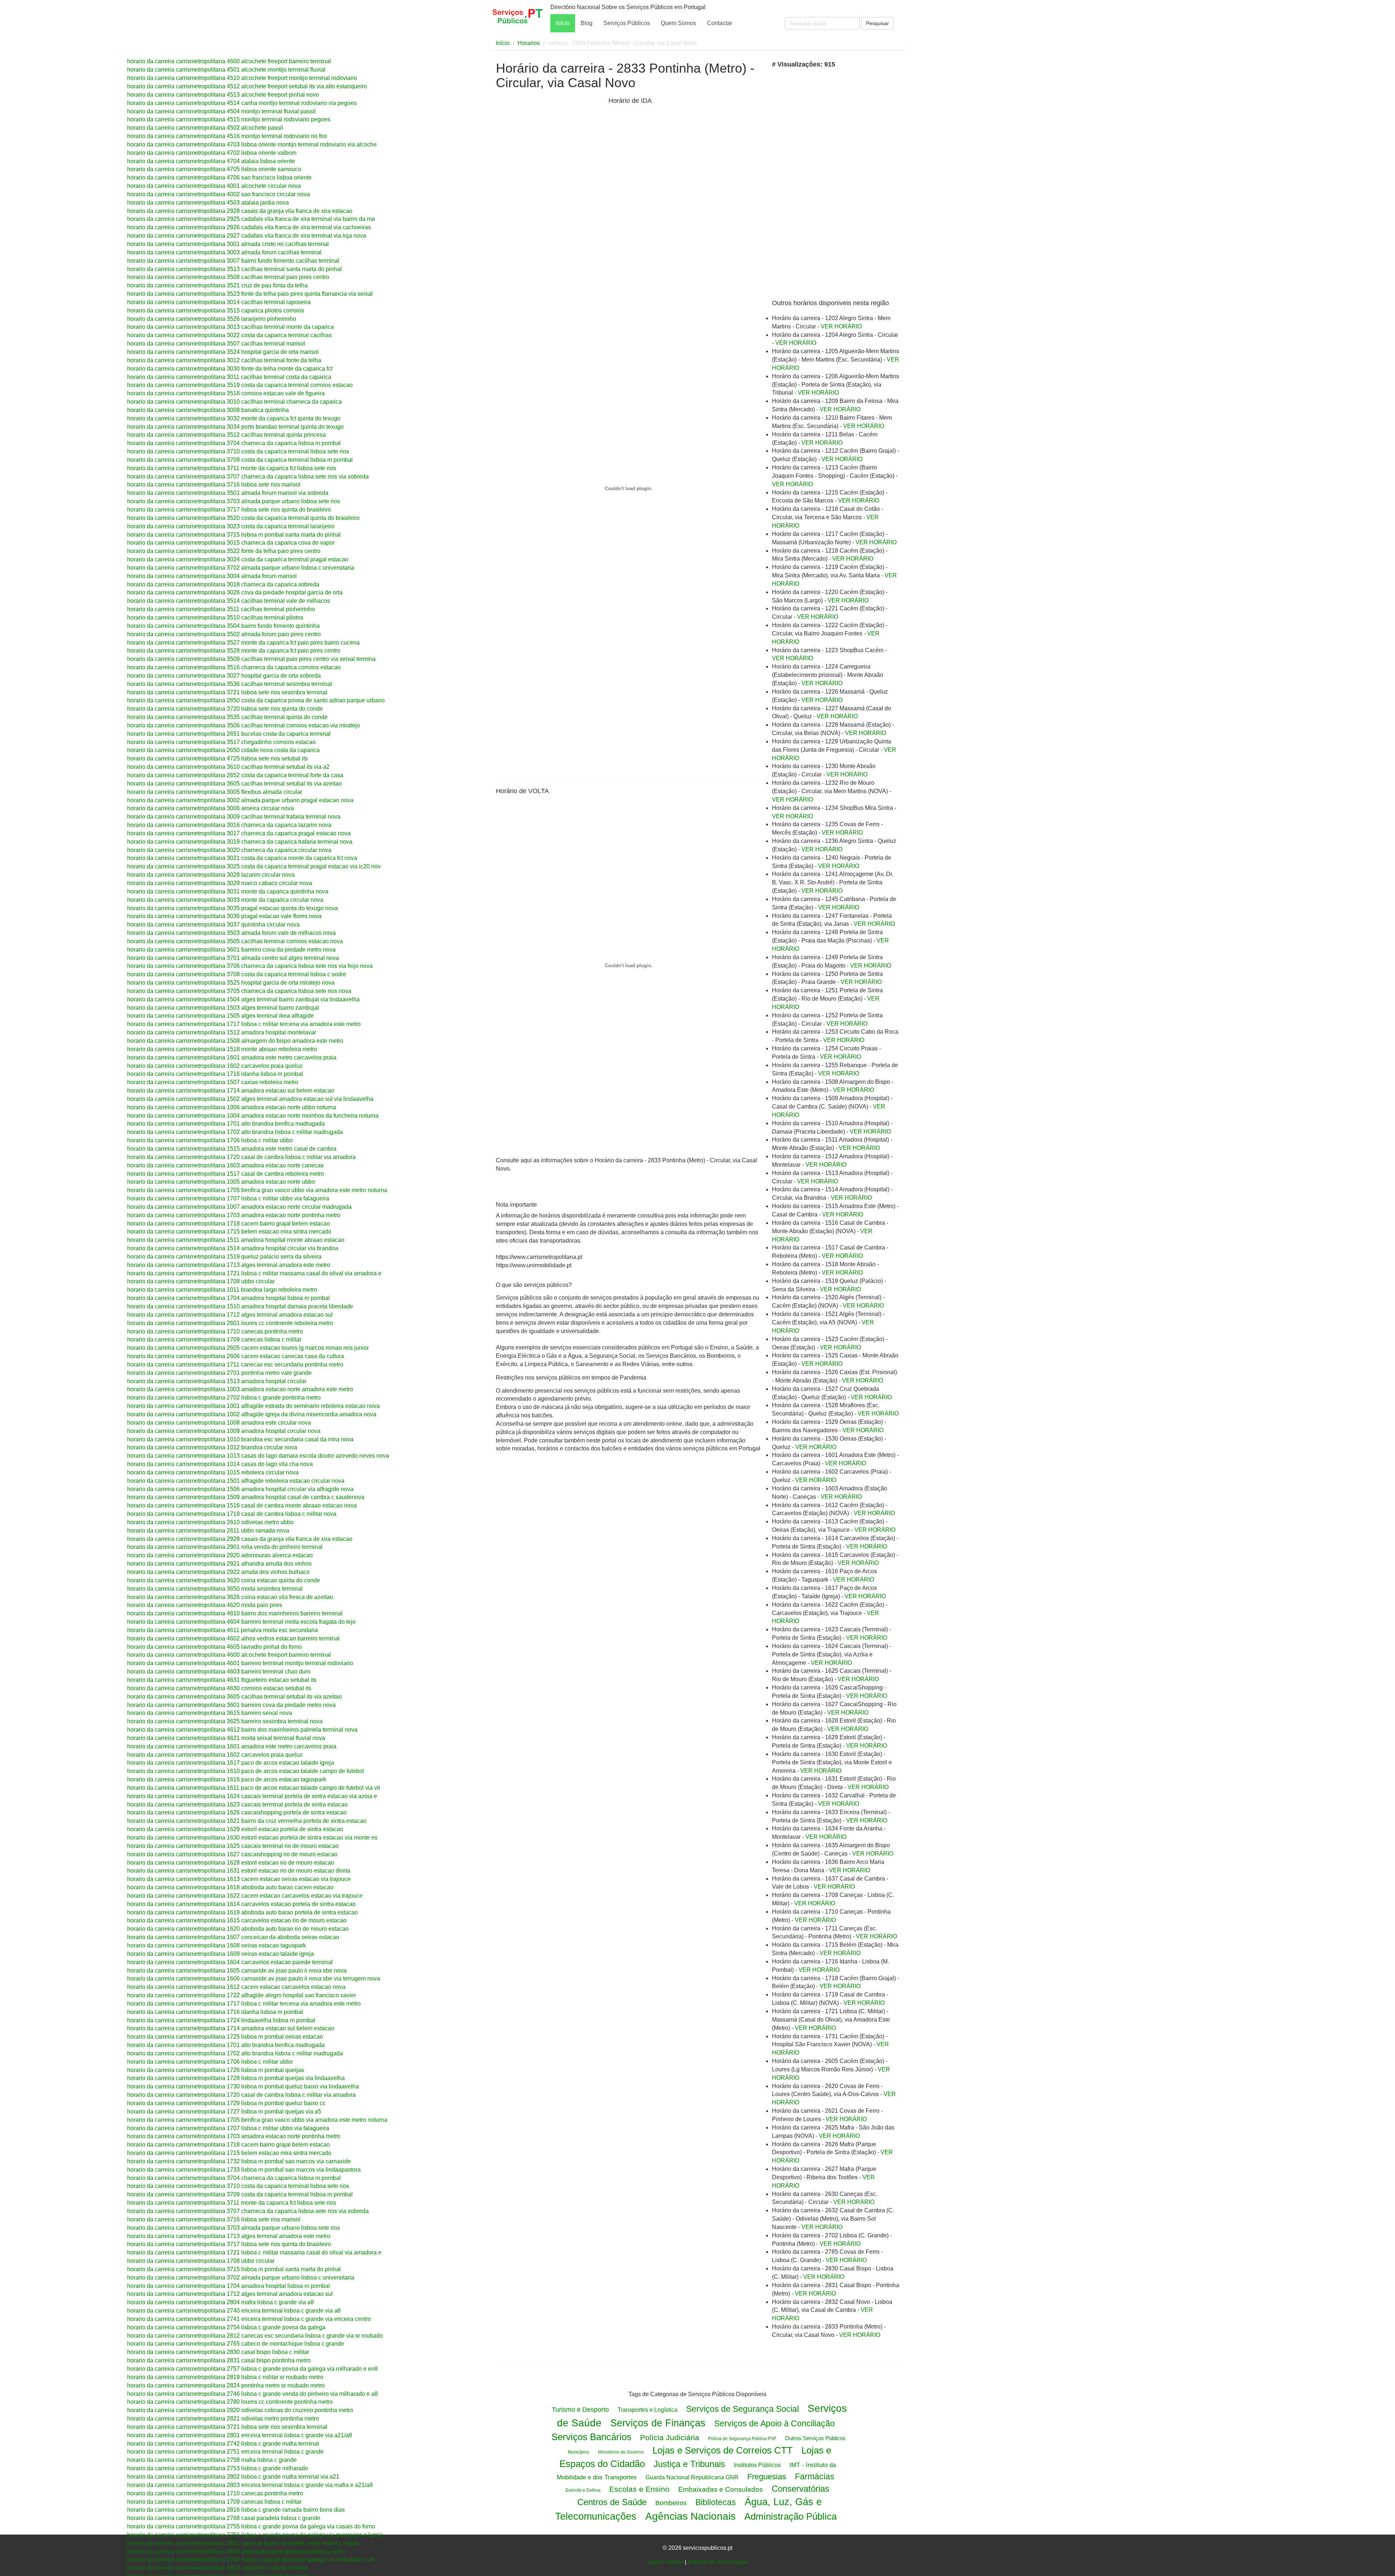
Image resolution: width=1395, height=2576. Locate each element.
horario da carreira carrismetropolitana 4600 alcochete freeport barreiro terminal (229, 61)
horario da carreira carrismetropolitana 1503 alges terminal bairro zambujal (223, 1008)
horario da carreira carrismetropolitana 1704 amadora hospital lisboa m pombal (229, 1298)
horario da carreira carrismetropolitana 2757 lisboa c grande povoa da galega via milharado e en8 (252, 2369)
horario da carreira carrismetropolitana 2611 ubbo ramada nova (208, 1531)
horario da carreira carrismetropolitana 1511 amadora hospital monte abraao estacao (236, 1240)
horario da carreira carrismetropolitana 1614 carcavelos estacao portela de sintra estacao (241, 1904)
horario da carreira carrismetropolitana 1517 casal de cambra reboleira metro (226, 1174)
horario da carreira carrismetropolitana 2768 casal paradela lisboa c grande (224, 2518)
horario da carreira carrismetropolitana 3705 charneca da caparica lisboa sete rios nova (239, 991)
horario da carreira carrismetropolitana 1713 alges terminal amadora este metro (229, 1265)
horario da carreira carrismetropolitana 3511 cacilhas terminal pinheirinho (221, 609)
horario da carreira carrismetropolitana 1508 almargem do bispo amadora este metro (235, 1041)
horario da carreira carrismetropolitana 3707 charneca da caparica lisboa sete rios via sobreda (248, 477)
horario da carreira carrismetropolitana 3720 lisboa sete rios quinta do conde (225, 709)
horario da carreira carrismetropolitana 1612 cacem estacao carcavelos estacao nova (236, 1987)
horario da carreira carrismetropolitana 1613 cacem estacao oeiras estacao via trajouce (239, 1879)
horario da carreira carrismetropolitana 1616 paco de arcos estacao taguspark (227, 1779)
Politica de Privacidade (717, 2562)
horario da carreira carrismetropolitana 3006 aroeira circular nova (211, 808)
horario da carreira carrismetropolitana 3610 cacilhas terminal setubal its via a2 (228, 767)
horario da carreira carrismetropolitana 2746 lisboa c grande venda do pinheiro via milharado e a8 (252, 2394)
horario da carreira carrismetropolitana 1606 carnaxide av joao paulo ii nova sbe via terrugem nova (254, 1979)
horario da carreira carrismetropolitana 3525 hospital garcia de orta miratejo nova (231, 983)
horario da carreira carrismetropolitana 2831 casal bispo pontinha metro (219, 2360)
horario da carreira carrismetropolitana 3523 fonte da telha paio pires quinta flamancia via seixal (250, 294)
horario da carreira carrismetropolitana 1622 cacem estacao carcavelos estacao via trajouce (245, 1896)
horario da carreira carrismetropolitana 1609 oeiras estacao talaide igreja (221, 1954)
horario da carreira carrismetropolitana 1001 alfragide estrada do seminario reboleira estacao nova (253, 1406)
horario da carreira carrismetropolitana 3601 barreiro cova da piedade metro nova (231, 950)
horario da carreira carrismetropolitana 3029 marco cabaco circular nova (220, 883)
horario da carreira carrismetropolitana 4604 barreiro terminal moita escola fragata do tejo (241, 1622)
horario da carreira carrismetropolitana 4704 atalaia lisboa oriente (211, 161)
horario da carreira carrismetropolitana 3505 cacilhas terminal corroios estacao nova (235, 941)
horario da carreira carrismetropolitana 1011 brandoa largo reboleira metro (222, 1290)
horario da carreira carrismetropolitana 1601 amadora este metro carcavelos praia (232, 1057)
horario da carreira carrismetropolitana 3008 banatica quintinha (208, 410)
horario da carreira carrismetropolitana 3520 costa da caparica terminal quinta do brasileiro (243, 518)
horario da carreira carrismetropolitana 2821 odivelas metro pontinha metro (223, 2418)
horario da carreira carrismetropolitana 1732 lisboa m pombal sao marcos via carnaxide (239, 2161)
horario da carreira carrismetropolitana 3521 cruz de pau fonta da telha (217, 285)
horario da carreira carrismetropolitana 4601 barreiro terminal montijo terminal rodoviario (240, 1663)
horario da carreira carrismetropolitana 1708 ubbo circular (201, 1281)
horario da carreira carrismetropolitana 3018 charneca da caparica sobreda (223, 584)
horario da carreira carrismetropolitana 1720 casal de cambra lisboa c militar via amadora (241, 1157)
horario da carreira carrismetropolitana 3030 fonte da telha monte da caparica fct (230, 369)
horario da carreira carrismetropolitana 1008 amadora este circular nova (219, 1423)
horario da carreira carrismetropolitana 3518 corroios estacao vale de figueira (226, 393)
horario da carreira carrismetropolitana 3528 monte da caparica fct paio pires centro (234, 651)
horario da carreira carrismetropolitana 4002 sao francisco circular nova (219, 194)
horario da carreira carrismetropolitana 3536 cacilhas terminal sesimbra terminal (230, 684)
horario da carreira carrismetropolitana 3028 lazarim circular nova (211, 875)
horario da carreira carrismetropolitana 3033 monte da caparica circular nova (225, 900)
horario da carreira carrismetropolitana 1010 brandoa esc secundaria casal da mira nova (240, 1439)
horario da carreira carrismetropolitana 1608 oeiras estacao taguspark (217, 1945)
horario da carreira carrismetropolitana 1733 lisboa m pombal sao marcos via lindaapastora (244, 2170)
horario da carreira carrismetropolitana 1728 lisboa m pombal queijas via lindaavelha (236, 2078)
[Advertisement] (550, 210)
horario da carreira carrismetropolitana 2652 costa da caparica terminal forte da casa (235, 775)
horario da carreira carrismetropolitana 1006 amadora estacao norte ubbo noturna (232, 1107)
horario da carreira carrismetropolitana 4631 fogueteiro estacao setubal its (222, 1680)
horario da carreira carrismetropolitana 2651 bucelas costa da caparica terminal (229, 734)
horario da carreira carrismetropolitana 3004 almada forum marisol (212, 576)
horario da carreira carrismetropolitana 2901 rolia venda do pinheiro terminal (225, 1547)
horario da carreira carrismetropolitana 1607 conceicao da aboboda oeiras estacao (233, 1937)
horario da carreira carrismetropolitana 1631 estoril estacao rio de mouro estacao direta (239, 1871)
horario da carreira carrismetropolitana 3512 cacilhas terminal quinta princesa (227, 435)
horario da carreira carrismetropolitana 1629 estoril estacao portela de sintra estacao (235, 1829)
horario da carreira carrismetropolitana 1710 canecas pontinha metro (215, 1331)
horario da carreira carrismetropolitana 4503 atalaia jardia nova (208, 203)
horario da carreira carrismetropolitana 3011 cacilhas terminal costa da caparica (229, 377)
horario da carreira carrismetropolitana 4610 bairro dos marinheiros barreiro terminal (235, 1613)
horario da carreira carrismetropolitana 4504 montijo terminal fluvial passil (221, 111)
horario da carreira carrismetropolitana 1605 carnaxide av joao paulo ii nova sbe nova (237, 1971)
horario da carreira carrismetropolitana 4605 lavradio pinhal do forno (215, 1647)
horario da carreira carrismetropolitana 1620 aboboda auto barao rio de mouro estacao (238, 1929)
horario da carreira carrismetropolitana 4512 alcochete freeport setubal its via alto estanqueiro (247, 86)
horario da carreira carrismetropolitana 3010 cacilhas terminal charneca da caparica (234, 402)
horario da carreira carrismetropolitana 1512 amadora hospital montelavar (222, 1032)
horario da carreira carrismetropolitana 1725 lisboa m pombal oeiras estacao (225, 2037)
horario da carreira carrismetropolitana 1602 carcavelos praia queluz (215, 1066)
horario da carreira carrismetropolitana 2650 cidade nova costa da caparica (223, 750)
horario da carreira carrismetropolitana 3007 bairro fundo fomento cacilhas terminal (233, 261)
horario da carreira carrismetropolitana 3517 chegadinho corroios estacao (221, 742)
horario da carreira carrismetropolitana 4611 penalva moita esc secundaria (223, 1630)
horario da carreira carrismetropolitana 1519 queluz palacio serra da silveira (224, 1257)
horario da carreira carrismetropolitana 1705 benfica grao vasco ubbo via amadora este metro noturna (257, 1190)
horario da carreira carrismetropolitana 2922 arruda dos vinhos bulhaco (218, 1572)
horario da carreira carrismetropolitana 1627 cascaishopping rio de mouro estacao (232, 1854)
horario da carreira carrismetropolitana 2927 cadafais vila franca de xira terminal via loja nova (247, 236)
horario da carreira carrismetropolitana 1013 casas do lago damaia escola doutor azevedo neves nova (258, 1456)
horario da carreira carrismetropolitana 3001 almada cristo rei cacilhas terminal (228, 244)
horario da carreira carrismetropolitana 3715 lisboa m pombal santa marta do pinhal (234, 535)
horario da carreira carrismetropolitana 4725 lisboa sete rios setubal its (217, 758)
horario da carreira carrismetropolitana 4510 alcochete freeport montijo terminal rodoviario (242, 78)
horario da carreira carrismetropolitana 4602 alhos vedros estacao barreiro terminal (233, 1638)
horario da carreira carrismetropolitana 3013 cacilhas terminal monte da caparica (231, 327)
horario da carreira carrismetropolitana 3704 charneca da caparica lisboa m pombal (234, 443)
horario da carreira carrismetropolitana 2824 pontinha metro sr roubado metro (226, 2385)
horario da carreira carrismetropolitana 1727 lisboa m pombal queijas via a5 (224, 2111)
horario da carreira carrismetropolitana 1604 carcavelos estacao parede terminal (230, 1962)
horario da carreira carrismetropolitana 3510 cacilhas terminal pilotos (215, 617)
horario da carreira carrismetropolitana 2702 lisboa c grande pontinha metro (224, 1398)
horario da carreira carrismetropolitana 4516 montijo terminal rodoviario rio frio (227, 136)
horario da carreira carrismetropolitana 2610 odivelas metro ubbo (210, 1522)
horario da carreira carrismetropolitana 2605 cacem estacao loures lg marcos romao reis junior (248, 1348)
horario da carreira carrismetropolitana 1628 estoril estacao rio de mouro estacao (231, 1863)
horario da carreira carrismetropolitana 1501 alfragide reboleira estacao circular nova (236, 1481)
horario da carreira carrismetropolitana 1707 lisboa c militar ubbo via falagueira (228, 1198)
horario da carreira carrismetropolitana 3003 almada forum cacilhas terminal (224, 252)
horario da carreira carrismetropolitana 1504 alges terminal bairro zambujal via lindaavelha (243, 999)
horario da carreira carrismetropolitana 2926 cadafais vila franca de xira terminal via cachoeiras (249, 227)
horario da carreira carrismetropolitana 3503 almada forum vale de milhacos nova (231, 933)
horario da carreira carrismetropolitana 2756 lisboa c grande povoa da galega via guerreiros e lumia (255, 2535)
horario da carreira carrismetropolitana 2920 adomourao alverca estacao (220, 1555)
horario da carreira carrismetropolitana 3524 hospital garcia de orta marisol (223, 352)
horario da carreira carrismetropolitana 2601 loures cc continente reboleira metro (230, 1323)
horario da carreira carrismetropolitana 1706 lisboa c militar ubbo (210, 1140)
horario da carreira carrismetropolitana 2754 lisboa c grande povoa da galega (226, 2327)
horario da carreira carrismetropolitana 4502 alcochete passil (205, 128)
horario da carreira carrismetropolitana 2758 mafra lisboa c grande (212, 2460)
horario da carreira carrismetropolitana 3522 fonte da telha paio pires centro (224, 551)
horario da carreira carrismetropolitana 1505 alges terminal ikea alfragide (221, 1016)
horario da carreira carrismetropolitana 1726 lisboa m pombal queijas (216, 2070)
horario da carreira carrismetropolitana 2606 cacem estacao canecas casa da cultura (236, 1356)
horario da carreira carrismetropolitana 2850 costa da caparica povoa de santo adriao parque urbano (256, 700)
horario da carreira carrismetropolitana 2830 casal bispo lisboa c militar (218, 2352)
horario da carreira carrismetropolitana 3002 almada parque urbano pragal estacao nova (240, 800)
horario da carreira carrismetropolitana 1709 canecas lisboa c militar (214, 1339)
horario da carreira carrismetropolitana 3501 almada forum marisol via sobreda (228, 493)
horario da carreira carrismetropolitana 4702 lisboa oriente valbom (212, 153)
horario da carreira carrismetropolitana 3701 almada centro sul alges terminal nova (233, 958)
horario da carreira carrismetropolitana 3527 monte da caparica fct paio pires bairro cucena (243, 643)
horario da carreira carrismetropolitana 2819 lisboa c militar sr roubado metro (225, 2377)
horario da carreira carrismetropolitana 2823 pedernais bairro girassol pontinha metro (236, 2551)
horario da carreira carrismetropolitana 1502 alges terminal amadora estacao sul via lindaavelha (250, 1099)
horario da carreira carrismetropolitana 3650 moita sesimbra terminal (215, 1589)
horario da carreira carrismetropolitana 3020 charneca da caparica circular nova (229, 850)
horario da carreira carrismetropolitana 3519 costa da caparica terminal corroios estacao (240, 385)
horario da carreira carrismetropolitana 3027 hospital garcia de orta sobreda (224, 676)
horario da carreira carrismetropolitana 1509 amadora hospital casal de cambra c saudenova (246, 1497)
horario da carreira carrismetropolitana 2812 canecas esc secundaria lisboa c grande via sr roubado (255, 2336)
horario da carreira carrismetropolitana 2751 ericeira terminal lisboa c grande (225, 2452)
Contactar (719, 23)
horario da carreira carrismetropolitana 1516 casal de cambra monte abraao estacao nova (242, 1505)
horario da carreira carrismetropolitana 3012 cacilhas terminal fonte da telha (224, 360)
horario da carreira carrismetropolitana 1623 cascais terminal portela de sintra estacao (237, 1804)
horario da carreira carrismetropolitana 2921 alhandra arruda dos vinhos (219, 1564)
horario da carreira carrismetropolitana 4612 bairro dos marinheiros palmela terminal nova (242, 1730)
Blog (587, 23)
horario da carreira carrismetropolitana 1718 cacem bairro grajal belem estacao (229, 1224)
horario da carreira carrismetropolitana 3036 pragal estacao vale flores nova (224, 916)
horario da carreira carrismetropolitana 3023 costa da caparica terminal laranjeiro (231, 526)
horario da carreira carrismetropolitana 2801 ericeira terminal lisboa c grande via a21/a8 (240, 2435)
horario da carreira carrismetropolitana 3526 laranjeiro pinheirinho (212, 319)
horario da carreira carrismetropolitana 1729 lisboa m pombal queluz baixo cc (226, 2103)
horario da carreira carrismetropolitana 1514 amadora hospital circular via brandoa (233, 1248)
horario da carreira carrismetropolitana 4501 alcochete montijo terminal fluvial (226, 70)
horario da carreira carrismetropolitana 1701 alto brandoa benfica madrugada (226, 1124)
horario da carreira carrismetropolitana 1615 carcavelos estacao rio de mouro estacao (237, 1920)
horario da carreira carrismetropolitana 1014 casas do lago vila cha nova (220, 1464)
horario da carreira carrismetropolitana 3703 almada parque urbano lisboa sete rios (234, 501)
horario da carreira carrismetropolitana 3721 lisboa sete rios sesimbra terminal (227, 692)
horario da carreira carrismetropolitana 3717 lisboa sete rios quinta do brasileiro (229, 510)
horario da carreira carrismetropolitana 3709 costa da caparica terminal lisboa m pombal (240, 460)
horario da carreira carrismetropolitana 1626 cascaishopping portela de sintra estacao (237, 1812)
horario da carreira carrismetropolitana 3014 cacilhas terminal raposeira (219, 302)
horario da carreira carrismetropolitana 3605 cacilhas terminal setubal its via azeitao (234, 784)
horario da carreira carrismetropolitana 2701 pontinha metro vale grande (219, 1373)
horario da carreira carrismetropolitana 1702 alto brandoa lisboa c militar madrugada (235, 1132)
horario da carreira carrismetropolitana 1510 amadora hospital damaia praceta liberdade (240, 1306)
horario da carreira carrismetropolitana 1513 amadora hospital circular (217, 1381)
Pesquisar (878, 23)
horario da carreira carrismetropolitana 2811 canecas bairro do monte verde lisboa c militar (243, 2543)
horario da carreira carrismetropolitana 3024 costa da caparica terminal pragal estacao (238, 559)
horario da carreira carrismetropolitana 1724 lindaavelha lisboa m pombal (221, 2020)
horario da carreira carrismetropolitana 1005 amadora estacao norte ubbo (221, 1182)
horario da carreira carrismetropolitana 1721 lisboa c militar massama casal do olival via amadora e (254, 1273)
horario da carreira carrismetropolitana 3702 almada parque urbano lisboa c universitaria (241, 568)
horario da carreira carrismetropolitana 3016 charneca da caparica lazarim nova (229, 825)
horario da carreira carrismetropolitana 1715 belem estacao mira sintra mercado (229, 1232)
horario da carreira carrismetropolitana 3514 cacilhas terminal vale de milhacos (229, 601)
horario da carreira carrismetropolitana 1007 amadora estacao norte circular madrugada (239, 1207)
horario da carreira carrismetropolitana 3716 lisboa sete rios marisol (214, 484)
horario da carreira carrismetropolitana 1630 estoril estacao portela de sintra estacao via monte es (252, 1838)
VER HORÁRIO (841, 326)
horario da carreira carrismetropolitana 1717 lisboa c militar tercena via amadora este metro (244, 1024)
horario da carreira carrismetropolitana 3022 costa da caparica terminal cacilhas (229, 335)
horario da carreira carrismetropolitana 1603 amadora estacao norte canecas (225, 1165)
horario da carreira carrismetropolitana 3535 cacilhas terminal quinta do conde (227, 717)
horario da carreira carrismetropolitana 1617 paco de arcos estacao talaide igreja (231, 1763)
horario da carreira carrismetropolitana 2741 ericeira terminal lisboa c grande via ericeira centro (249, 2319)
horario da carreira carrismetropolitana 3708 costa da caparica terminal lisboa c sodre (237, 974)
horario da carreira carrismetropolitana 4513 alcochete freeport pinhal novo (223, 95)
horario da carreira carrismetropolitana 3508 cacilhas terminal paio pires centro (228, 277)
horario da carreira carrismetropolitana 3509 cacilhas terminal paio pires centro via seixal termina (251, 659)
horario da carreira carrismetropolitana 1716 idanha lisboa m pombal (215, 1074)
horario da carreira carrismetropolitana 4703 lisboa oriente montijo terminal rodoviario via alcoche (252, 144)
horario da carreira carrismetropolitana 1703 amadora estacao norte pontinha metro (234, 1215)
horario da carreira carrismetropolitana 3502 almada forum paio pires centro (224, 634)
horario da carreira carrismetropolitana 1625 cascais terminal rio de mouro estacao (233, 1846)
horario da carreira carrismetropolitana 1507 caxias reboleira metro (213, 1082)
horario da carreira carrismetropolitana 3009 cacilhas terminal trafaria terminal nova (234, 817)
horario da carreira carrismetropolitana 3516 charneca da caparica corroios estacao (234, 667)
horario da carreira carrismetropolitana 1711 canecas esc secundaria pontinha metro (235, 1364)
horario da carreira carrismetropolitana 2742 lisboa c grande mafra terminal (223, 2444)
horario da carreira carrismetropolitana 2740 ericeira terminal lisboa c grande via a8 (234, 2311)
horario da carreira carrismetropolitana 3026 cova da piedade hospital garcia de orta (235, 592)
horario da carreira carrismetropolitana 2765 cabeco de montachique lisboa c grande (236, 2344)
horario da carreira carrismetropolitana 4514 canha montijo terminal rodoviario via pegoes (242, 103)
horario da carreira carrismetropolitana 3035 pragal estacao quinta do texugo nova (232, 908)
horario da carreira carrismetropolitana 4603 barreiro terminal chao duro (219, 1671)
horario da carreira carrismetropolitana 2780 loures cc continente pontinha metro (230, 2402)
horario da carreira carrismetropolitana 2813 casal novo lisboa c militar (217, 2568)
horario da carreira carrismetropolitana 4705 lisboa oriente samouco (214, 169)
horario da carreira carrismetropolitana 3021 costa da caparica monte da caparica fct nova (242, 858)
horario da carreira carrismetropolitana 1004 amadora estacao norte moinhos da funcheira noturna (253, 1116)
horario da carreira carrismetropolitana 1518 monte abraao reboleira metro (222, 1049)
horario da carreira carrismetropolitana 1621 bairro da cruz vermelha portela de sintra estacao (247, 1821)
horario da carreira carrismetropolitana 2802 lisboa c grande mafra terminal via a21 (233, 2477)
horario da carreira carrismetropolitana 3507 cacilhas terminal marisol (216, 344)
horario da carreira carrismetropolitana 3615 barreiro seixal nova (210, 1713)
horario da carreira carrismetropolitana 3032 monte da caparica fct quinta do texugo (234, 418)
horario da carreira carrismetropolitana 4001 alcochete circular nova (214, 186)
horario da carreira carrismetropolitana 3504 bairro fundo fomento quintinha (223, 626)
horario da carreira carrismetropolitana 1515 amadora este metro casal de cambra (232, 1149)
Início (563, 23)
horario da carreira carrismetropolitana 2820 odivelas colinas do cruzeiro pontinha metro (240, 2410)
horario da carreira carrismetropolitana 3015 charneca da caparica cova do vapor (231, 543)
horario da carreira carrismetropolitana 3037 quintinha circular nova (213, 924)
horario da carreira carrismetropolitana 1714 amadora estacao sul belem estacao (231, 1091)
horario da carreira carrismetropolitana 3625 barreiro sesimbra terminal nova (225, 1721)
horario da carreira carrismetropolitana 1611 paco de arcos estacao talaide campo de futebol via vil (254, 1788)
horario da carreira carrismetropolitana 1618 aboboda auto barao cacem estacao (230, 1887)
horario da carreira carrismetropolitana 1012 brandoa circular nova (212, 1447)
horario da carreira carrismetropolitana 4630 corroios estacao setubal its (219, 1688)
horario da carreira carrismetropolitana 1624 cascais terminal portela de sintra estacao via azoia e (252, 1796)
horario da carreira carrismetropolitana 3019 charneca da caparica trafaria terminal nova (240, 842)
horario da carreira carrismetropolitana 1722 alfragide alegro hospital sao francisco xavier (242, 1995)
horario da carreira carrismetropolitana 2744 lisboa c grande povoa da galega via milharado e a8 (251, 2559)
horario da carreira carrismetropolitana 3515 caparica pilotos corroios (216, 310)
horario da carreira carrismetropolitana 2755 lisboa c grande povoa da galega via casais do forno (251, 2526)
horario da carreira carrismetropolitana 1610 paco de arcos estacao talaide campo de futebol (246, 1771)
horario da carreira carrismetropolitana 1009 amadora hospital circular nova (224, 1431)
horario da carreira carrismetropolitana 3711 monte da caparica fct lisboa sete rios (232, 468)
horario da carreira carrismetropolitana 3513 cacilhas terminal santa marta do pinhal (234, 269)
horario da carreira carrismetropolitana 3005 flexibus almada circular (215, 792)
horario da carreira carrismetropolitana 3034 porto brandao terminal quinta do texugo (235, 427)
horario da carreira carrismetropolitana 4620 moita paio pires (205, 1605)
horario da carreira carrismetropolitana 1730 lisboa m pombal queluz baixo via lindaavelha (243, 2086)
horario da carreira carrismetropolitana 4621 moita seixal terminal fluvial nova (226, 1738)
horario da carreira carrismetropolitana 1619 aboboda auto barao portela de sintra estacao (242, 1912)
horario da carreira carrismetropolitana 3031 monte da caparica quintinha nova (228, 891)
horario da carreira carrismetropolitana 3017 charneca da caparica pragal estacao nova (239, 833)
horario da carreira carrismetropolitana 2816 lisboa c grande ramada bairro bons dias (236, 2510)
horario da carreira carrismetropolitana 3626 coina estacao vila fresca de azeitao (230, 1597)
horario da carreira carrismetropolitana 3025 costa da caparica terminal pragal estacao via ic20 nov (254, 866)
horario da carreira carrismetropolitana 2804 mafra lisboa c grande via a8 (221, 2302)
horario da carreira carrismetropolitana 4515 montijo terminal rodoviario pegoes (229, 119)
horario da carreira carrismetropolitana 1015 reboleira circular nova (213, 1472)
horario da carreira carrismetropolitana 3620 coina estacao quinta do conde (224, 1580)
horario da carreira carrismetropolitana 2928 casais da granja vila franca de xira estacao (240, 211)
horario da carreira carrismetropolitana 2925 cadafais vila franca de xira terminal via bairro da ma (251, 219)
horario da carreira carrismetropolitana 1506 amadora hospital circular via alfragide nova (240, 1489)
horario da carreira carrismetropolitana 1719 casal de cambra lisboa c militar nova (232, 1514)
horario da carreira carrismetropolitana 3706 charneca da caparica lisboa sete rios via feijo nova (250, 966)
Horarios (529, 43)
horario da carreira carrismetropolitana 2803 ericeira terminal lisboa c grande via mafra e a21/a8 (250, 2485)
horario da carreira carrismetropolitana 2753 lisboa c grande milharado (218, 2468)
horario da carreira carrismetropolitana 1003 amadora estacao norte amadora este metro (240, 1389)
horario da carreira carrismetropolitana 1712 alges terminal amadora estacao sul (230, 1315)
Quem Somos (678, 23)
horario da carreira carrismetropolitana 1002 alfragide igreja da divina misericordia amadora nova (252, 1414)
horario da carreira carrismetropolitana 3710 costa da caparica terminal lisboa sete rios (238, 451)
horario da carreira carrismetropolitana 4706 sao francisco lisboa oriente (219, 177)
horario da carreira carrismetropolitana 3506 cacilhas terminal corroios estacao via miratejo (244, 725)
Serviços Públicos (627, 23)
